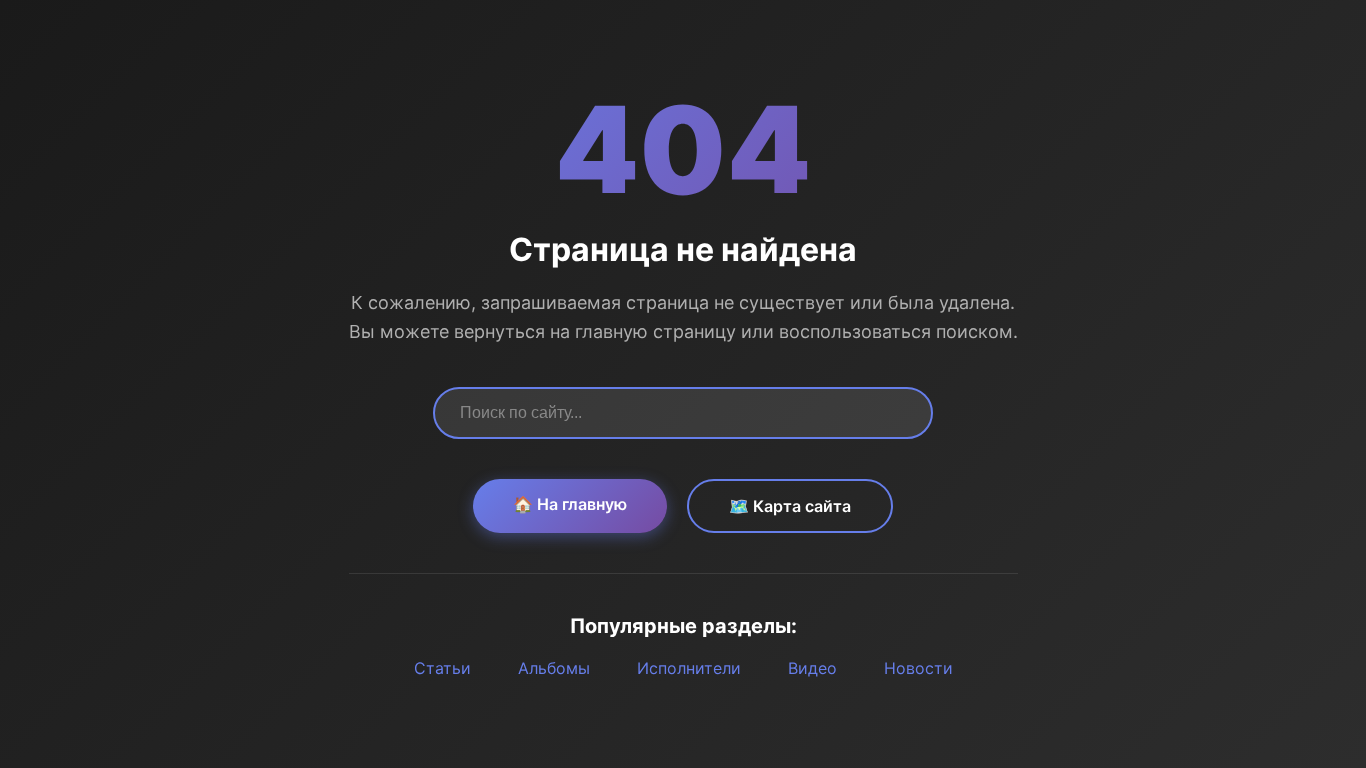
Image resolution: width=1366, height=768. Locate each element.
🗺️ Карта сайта (790, 506)
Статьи (442, 668)
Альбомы (554, 668)
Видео (812, 668)
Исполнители (689, 668)
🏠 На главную (570, 504)
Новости (918, 668)
